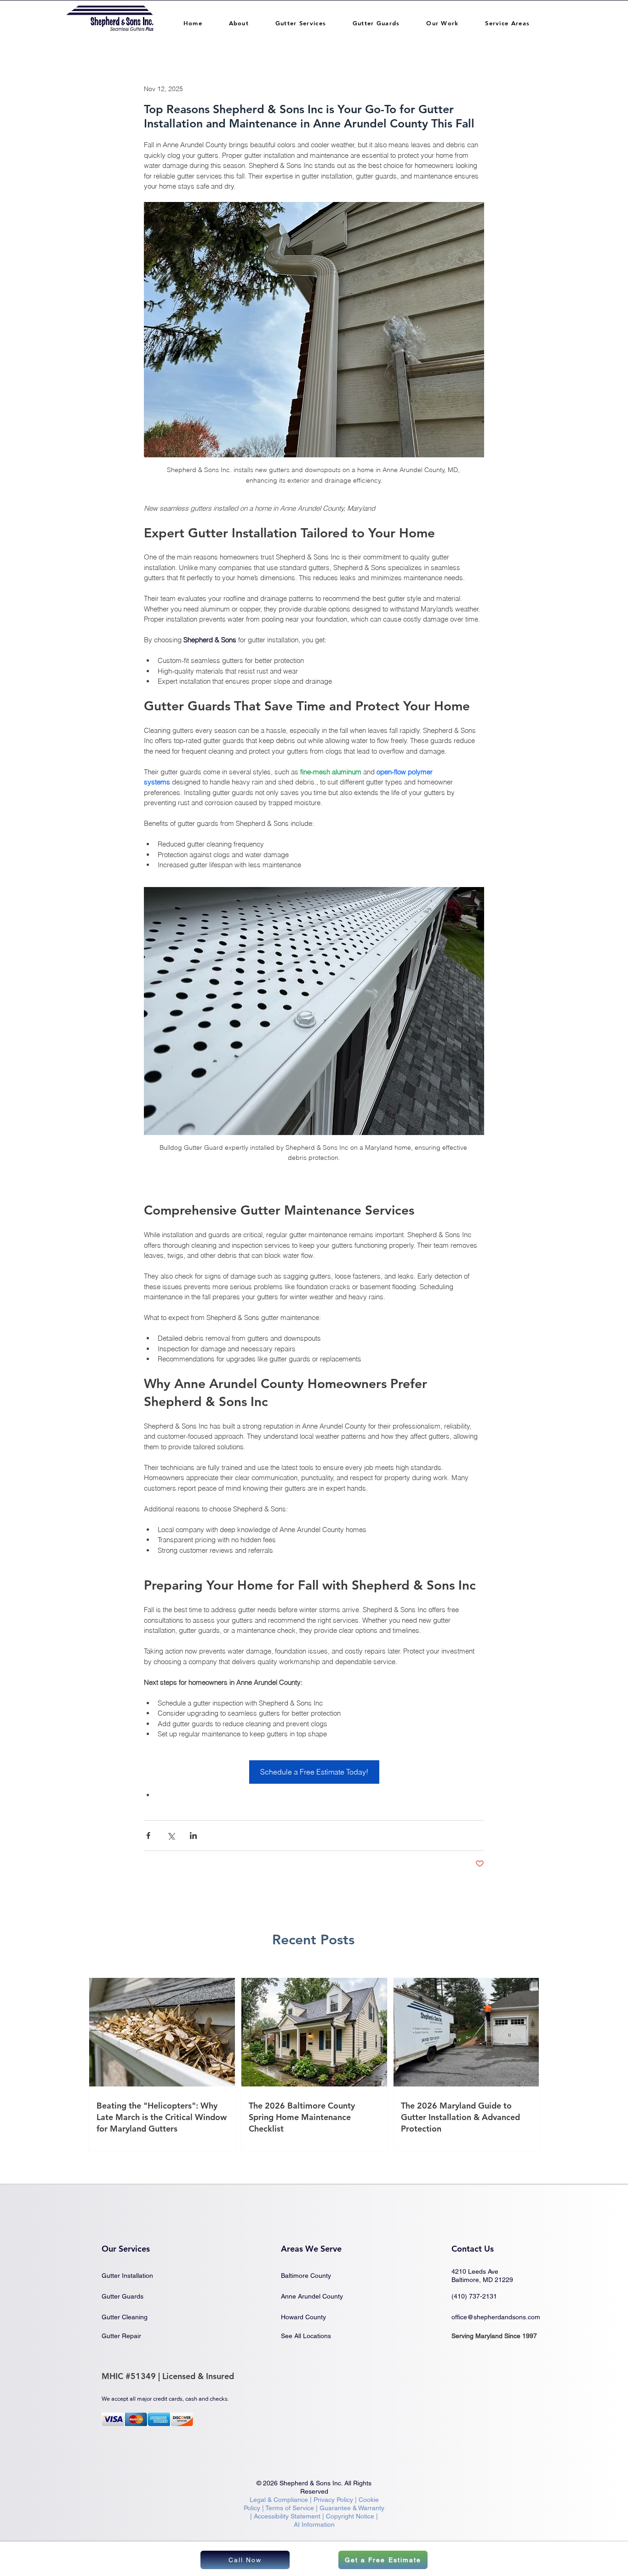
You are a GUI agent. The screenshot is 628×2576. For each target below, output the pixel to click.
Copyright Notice (350, 2516)
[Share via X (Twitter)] (171, 1835)
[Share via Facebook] (148, 1835)
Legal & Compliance (279, 2500)
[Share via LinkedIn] (193, 1835)
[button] (239, 23)
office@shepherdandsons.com (496, 2317)
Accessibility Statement (288, 2516)
